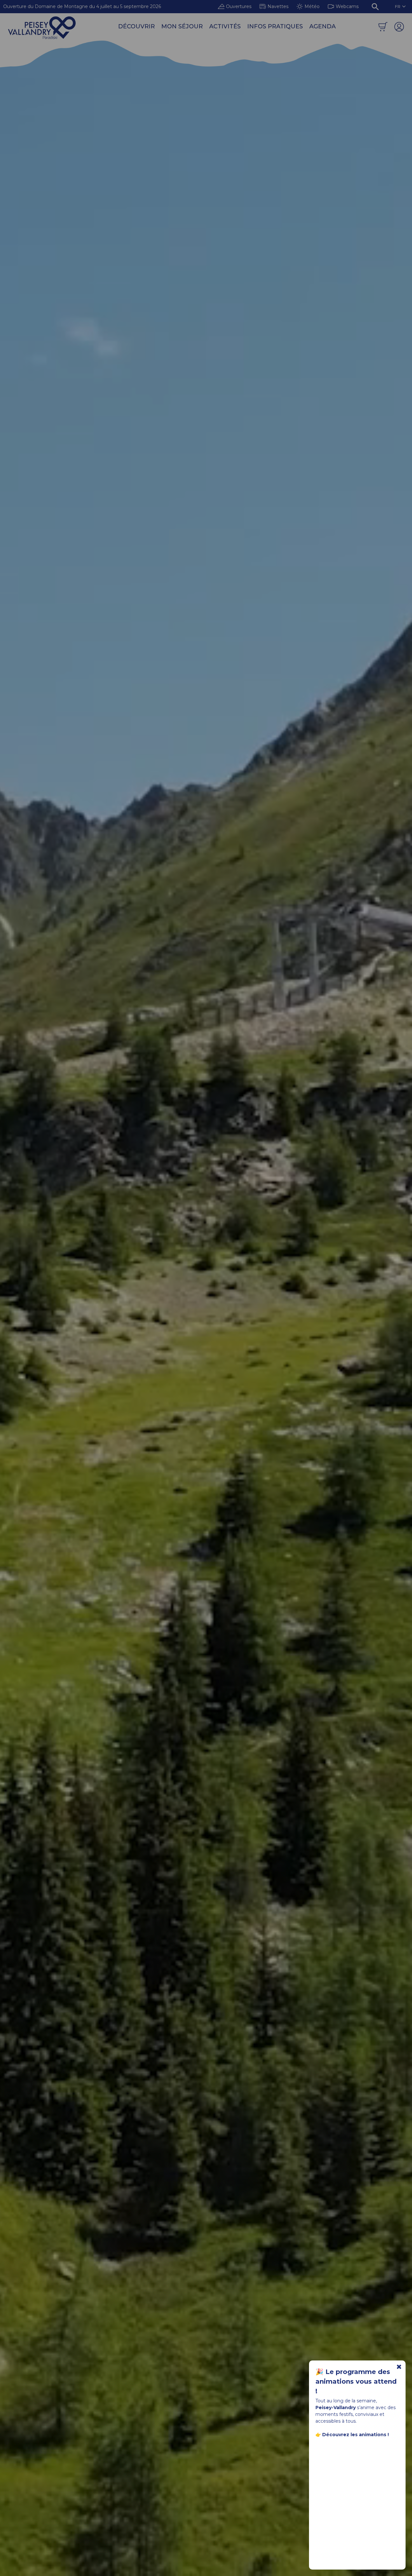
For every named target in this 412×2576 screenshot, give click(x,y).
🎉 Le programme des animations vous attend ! (356, 2381)
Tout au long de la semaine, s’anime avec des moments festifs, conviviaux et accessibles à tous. (356, 2418)
